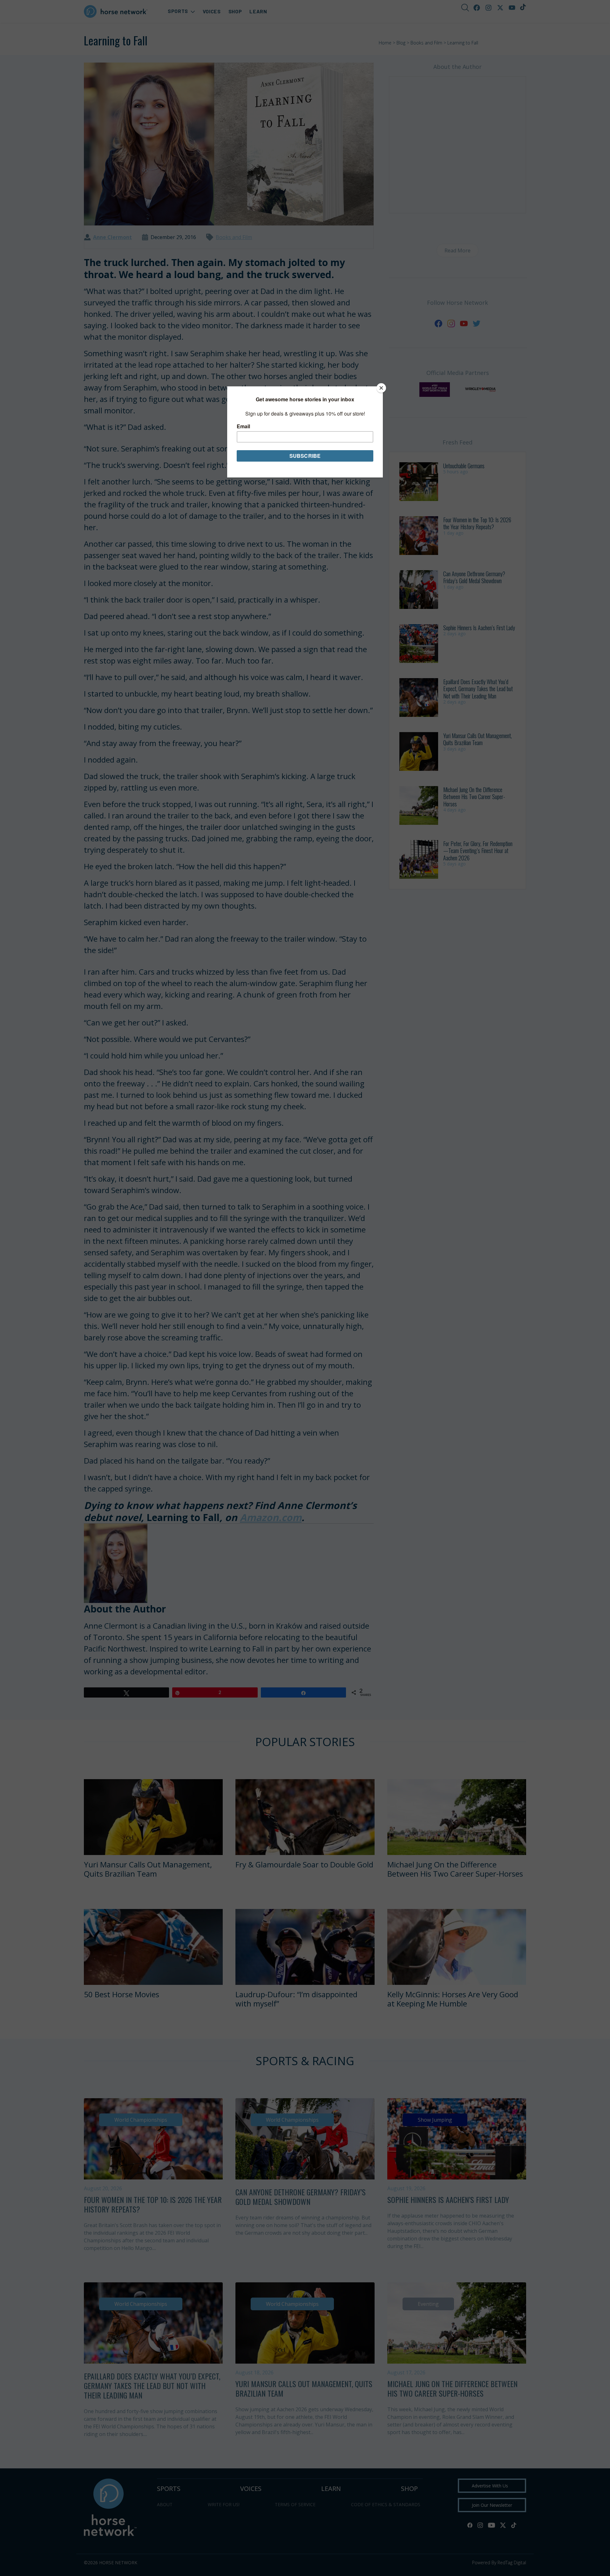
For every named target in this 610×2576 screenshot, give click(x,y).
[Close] (381, 388)
